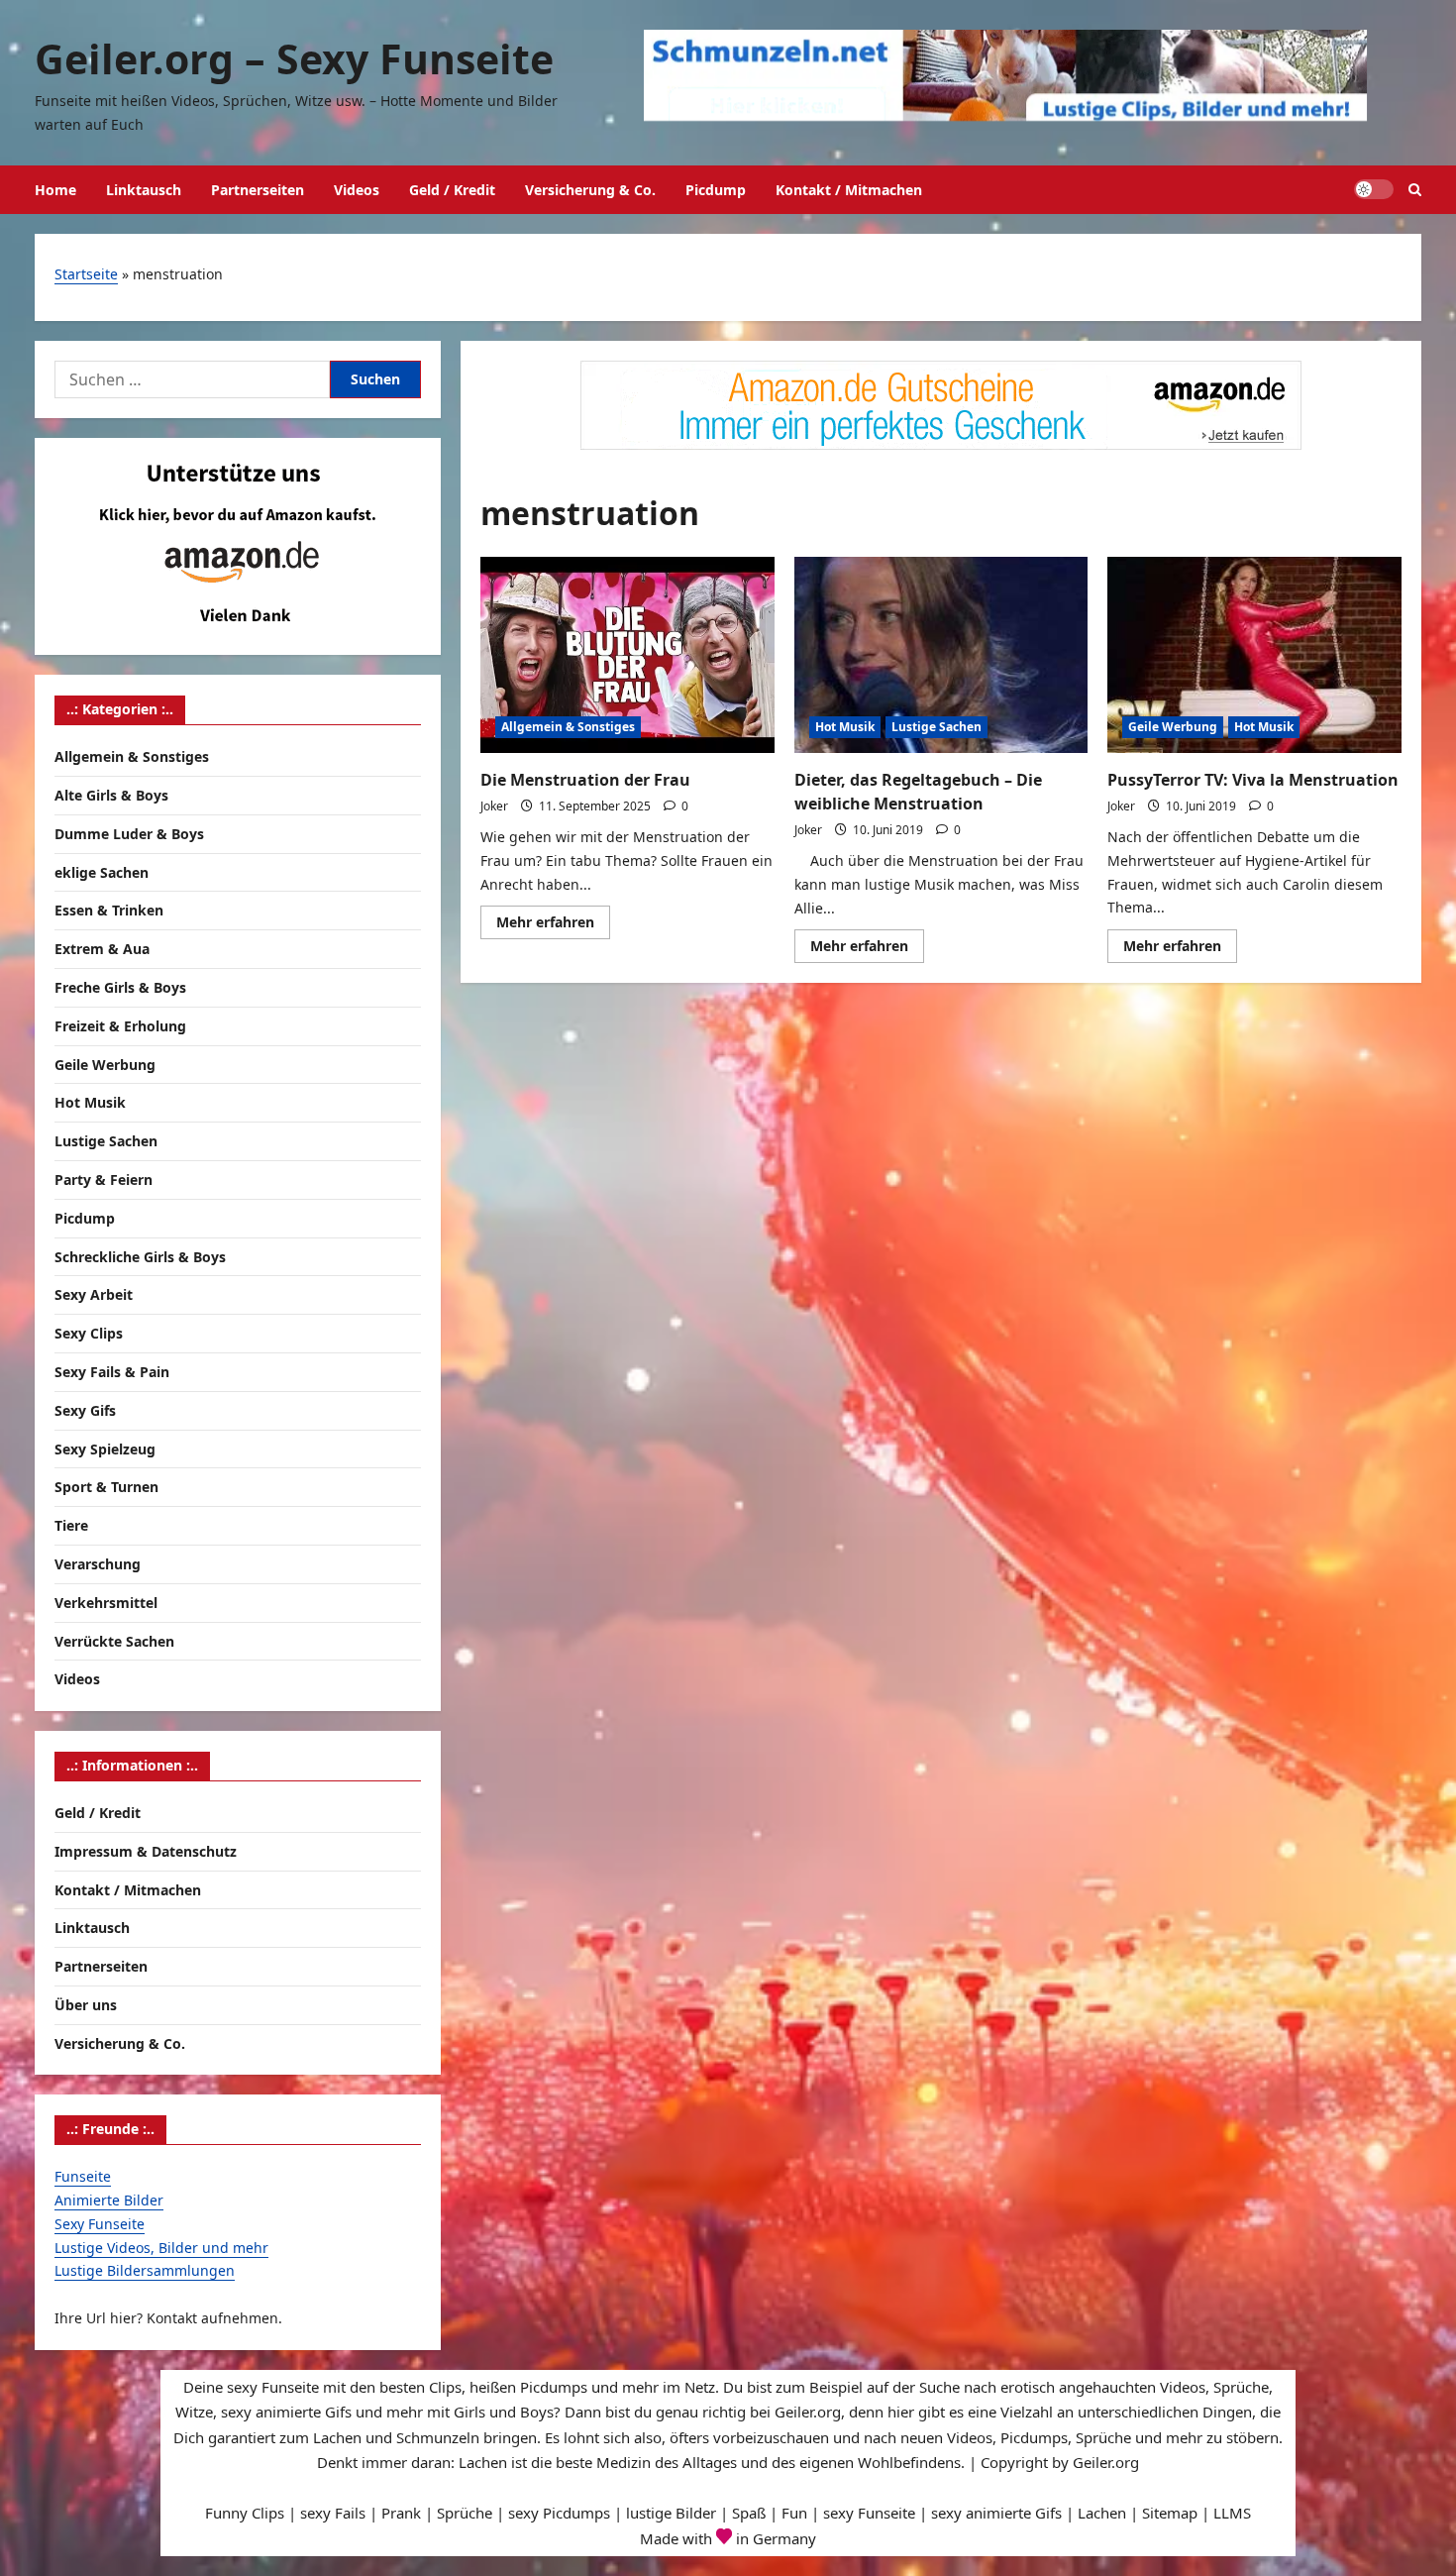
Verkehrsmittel (106, 1603)
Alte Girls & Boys (111, 795)
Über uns (86, 2005)
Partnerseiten (258, 190)
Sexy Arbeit (94, 1294)
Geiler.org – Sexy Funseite (294, 58)
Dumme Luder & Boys (129, 834)
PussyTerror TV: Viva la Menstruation (1253, 780)
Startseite (86, 274)
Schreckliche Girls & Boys (140, 1257)
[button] (1415, 190)
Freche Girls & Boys (120, 987)
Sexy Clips (89, 1333)
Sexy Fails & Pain (112, 1372)
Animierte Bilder (109, 2200)
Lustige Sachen (936, 727)
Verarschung (98, 1564)
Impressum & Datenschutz (146, 1851)
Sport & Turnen (106, 1487)
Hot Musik (845, 727)
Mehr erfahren (553, 925)
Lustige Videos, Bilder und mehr (161, 2248)
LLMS (1232, 2513)
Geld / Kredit (452, 190)
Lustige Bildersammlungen (145, 2270)
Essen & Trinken (109, 910)
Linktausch (144, 190)
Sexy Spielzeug (105, 1449)
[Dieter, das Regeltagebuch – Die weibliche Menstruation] (941, 655)
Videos (357, 190)
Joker (494, 806)
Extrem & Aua (102, 949)
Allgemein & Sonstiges (568, 727)
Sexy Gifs (85, 1410)
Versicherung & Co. (590, 190)
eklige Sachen (102, 872)
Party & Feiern (104, 1180)
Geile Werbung (1173, 727)
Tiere (71, 1525)
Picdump (716, 190)
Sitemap (1170, 2513)
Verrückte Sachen (114, 1641)
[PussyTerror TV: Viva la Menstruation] (1254, 655)
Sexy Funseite (100, 2224)
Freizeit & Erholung (120, 1026)
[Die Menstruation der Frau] (627, 655)
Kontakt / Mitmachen (849, 190)
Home (55, 190)
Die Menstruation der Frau (585, 780)
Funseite (83, 2176)
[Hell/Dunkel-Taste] (1374, 189)
